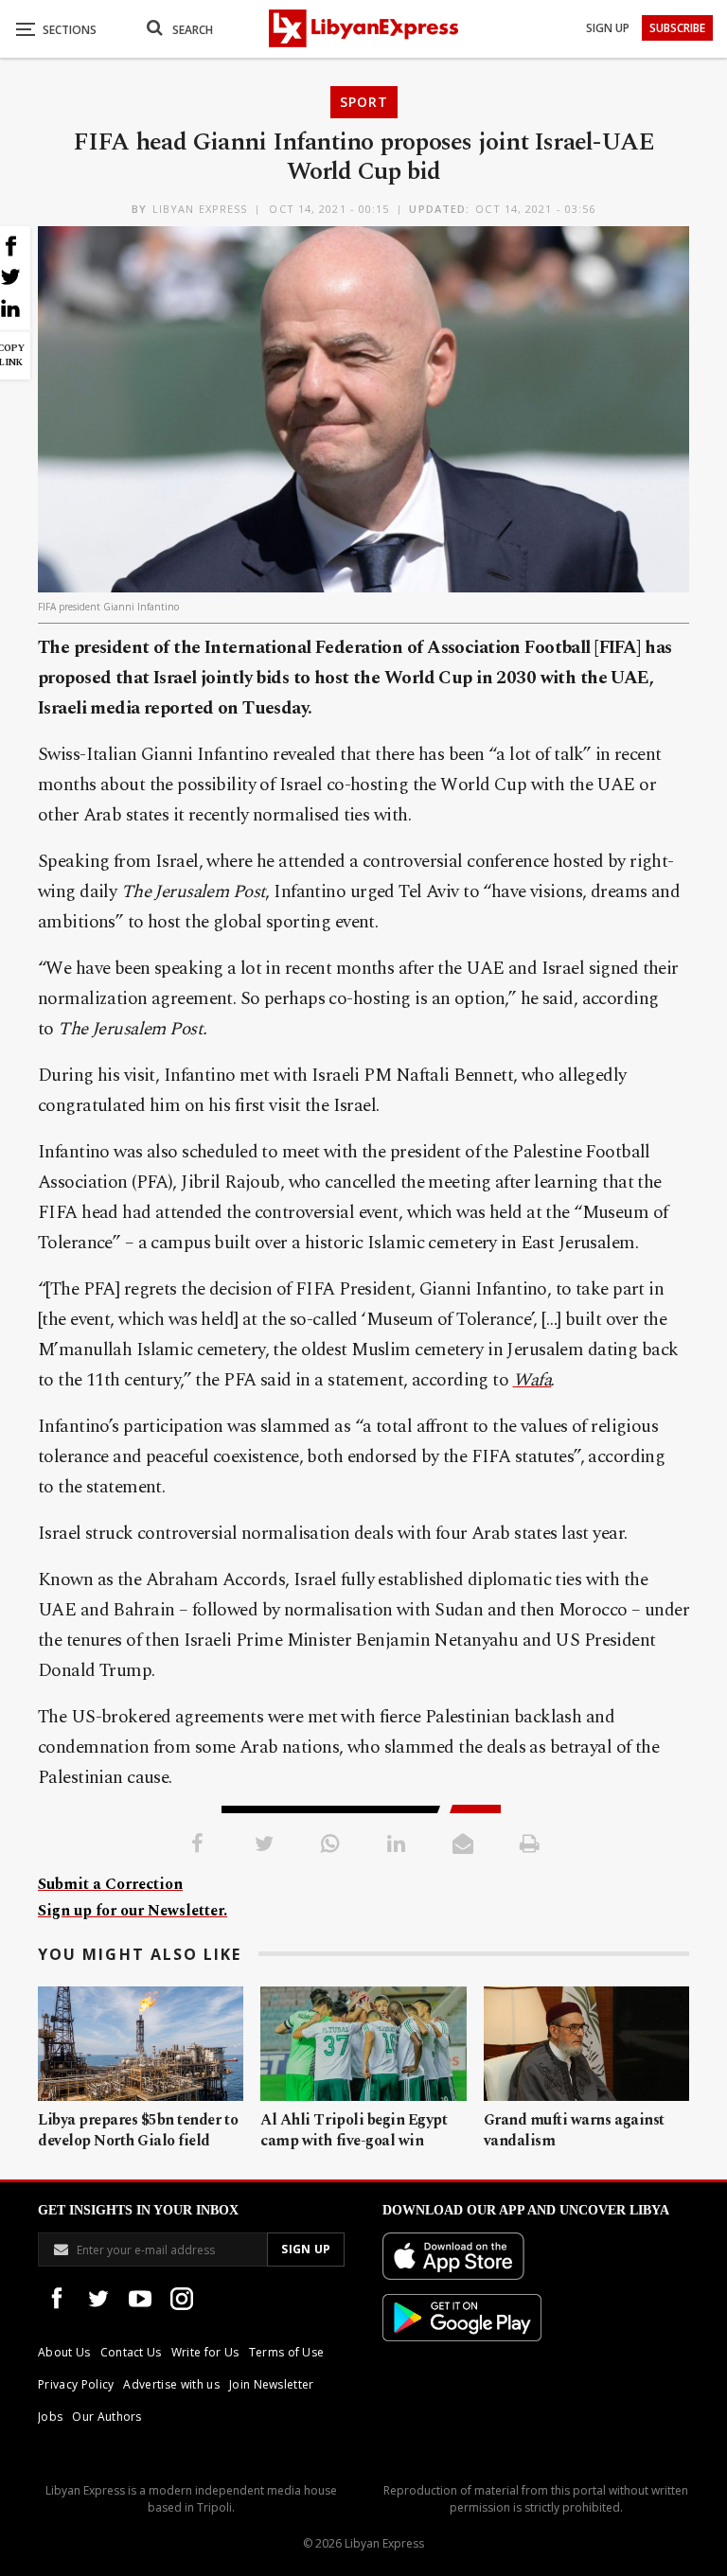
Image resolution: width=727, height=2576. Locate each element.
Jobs (50, 2417)
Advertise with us (171, 2384)
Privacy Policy (76, 2384)
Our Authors (107, 2417)
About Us (64, 2352)
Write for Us (205, 2352)
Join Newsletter (272, 2384)
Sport (364, 102)
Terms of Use (287, 2352)
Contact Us (131, 2352)
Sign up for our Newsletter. (133, 1911)
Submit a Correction (110, 1884)
